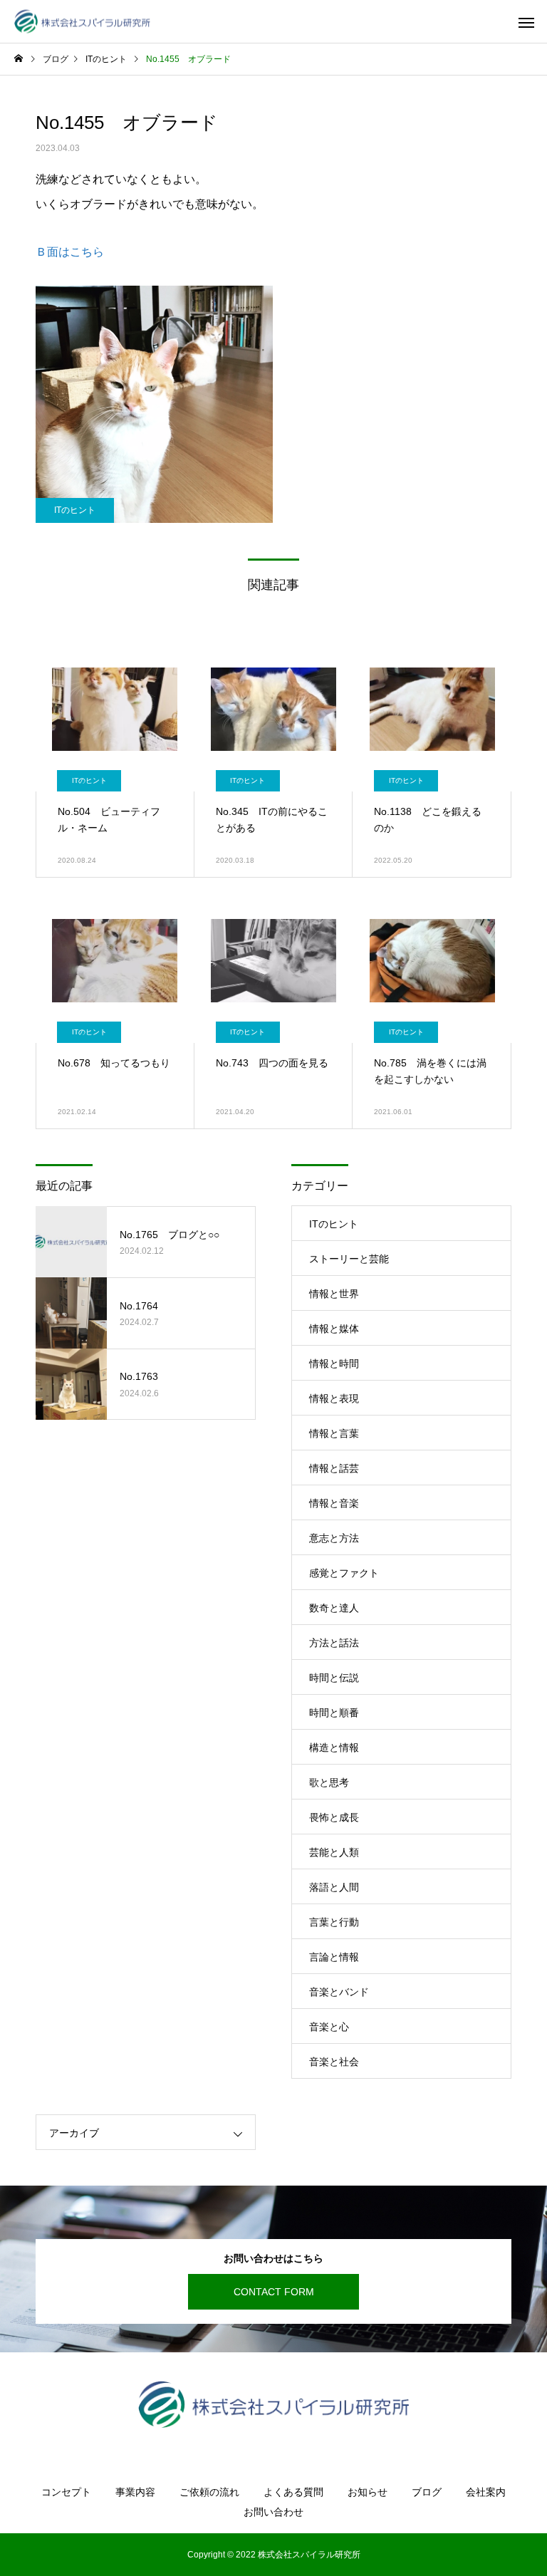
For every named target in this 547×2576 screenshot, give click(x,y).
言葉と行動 (334, 1922)
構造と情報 (334, 1747)
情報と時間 (334, 1364)
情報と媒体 (334, 1329)
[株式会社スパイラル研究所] (82, 22)
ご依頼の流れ (209, 2492)
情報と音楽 (334, 1503)
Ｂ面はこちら (70, 252)
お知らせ (368, 2492)
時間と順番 (334, 1713)
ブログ (427, 2492)
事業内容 (135, 2492)
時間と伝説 (334, 1678)
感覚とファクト (344, 1573)
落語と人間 (334, 1887)
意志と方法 (334, 1538)
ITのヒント (75, 510)
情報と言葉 (334, 1433)
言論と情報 (334, 1957)
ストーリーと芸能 (349, 1259)
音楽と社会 (334, 2062)
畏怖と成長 (334, 1817)
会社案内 (486, 2492)
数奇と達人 (334, 1608)
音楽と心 (329, 2027)
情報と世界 (334, 1294)
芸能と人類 (334, 1852)
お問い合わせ (273, 2512)
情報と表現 (334, 1398)
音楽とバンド (339, 1992)
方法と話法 (334, 1643)
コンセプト (66, 2492)
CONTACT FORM (274, 2292)
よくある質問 (293, 2492)
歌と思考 (329, 1782)
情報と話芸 (334, 1468)
